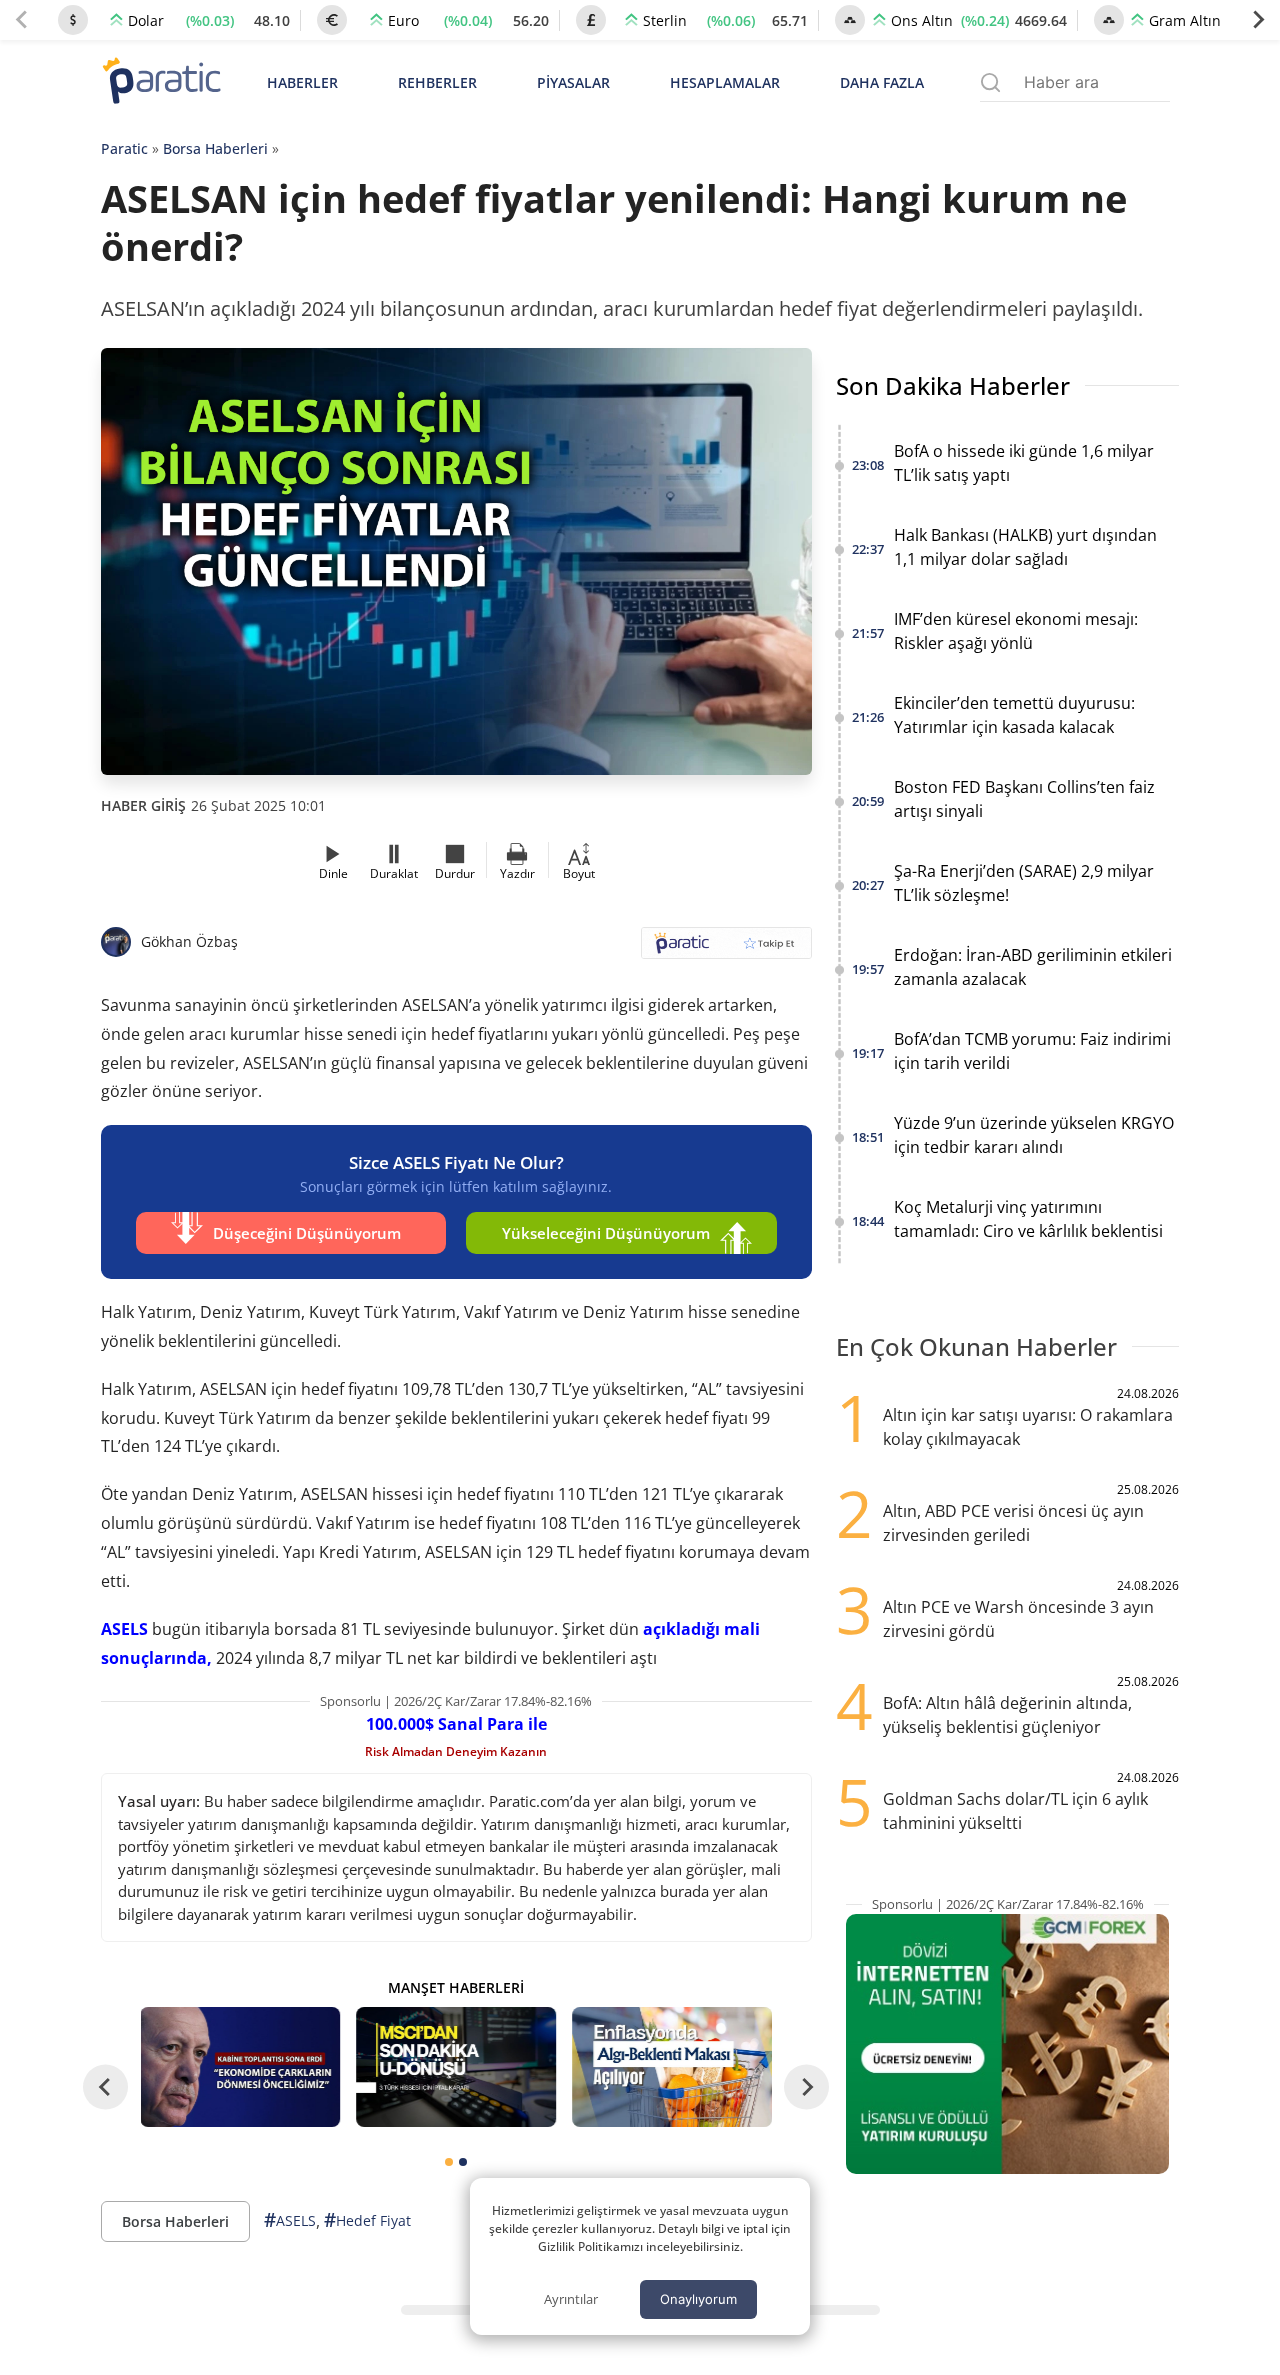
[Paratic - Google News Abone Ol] (726, 949)
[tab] (449, 2162)
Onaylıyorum (698, 2299)
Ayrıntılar (571, 2299)
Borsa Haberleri (215, 148)
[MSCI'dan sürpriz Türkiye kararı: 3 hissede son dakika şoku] (456, 2067)
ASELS (124, 1629)
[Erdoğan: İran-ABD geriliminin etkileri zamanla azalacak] (241, 2067)
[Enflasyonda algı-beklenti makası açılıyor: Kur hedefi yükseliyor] (672, 2067)
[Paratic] (161, 82)
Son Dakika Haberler (953, 385)
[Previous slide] (22, 20)
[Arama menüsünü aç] (990, 82)
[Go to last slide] (105, 2086)
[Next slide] (1258, 20)
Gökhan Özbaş (189, 941)
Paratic (124, 148)
